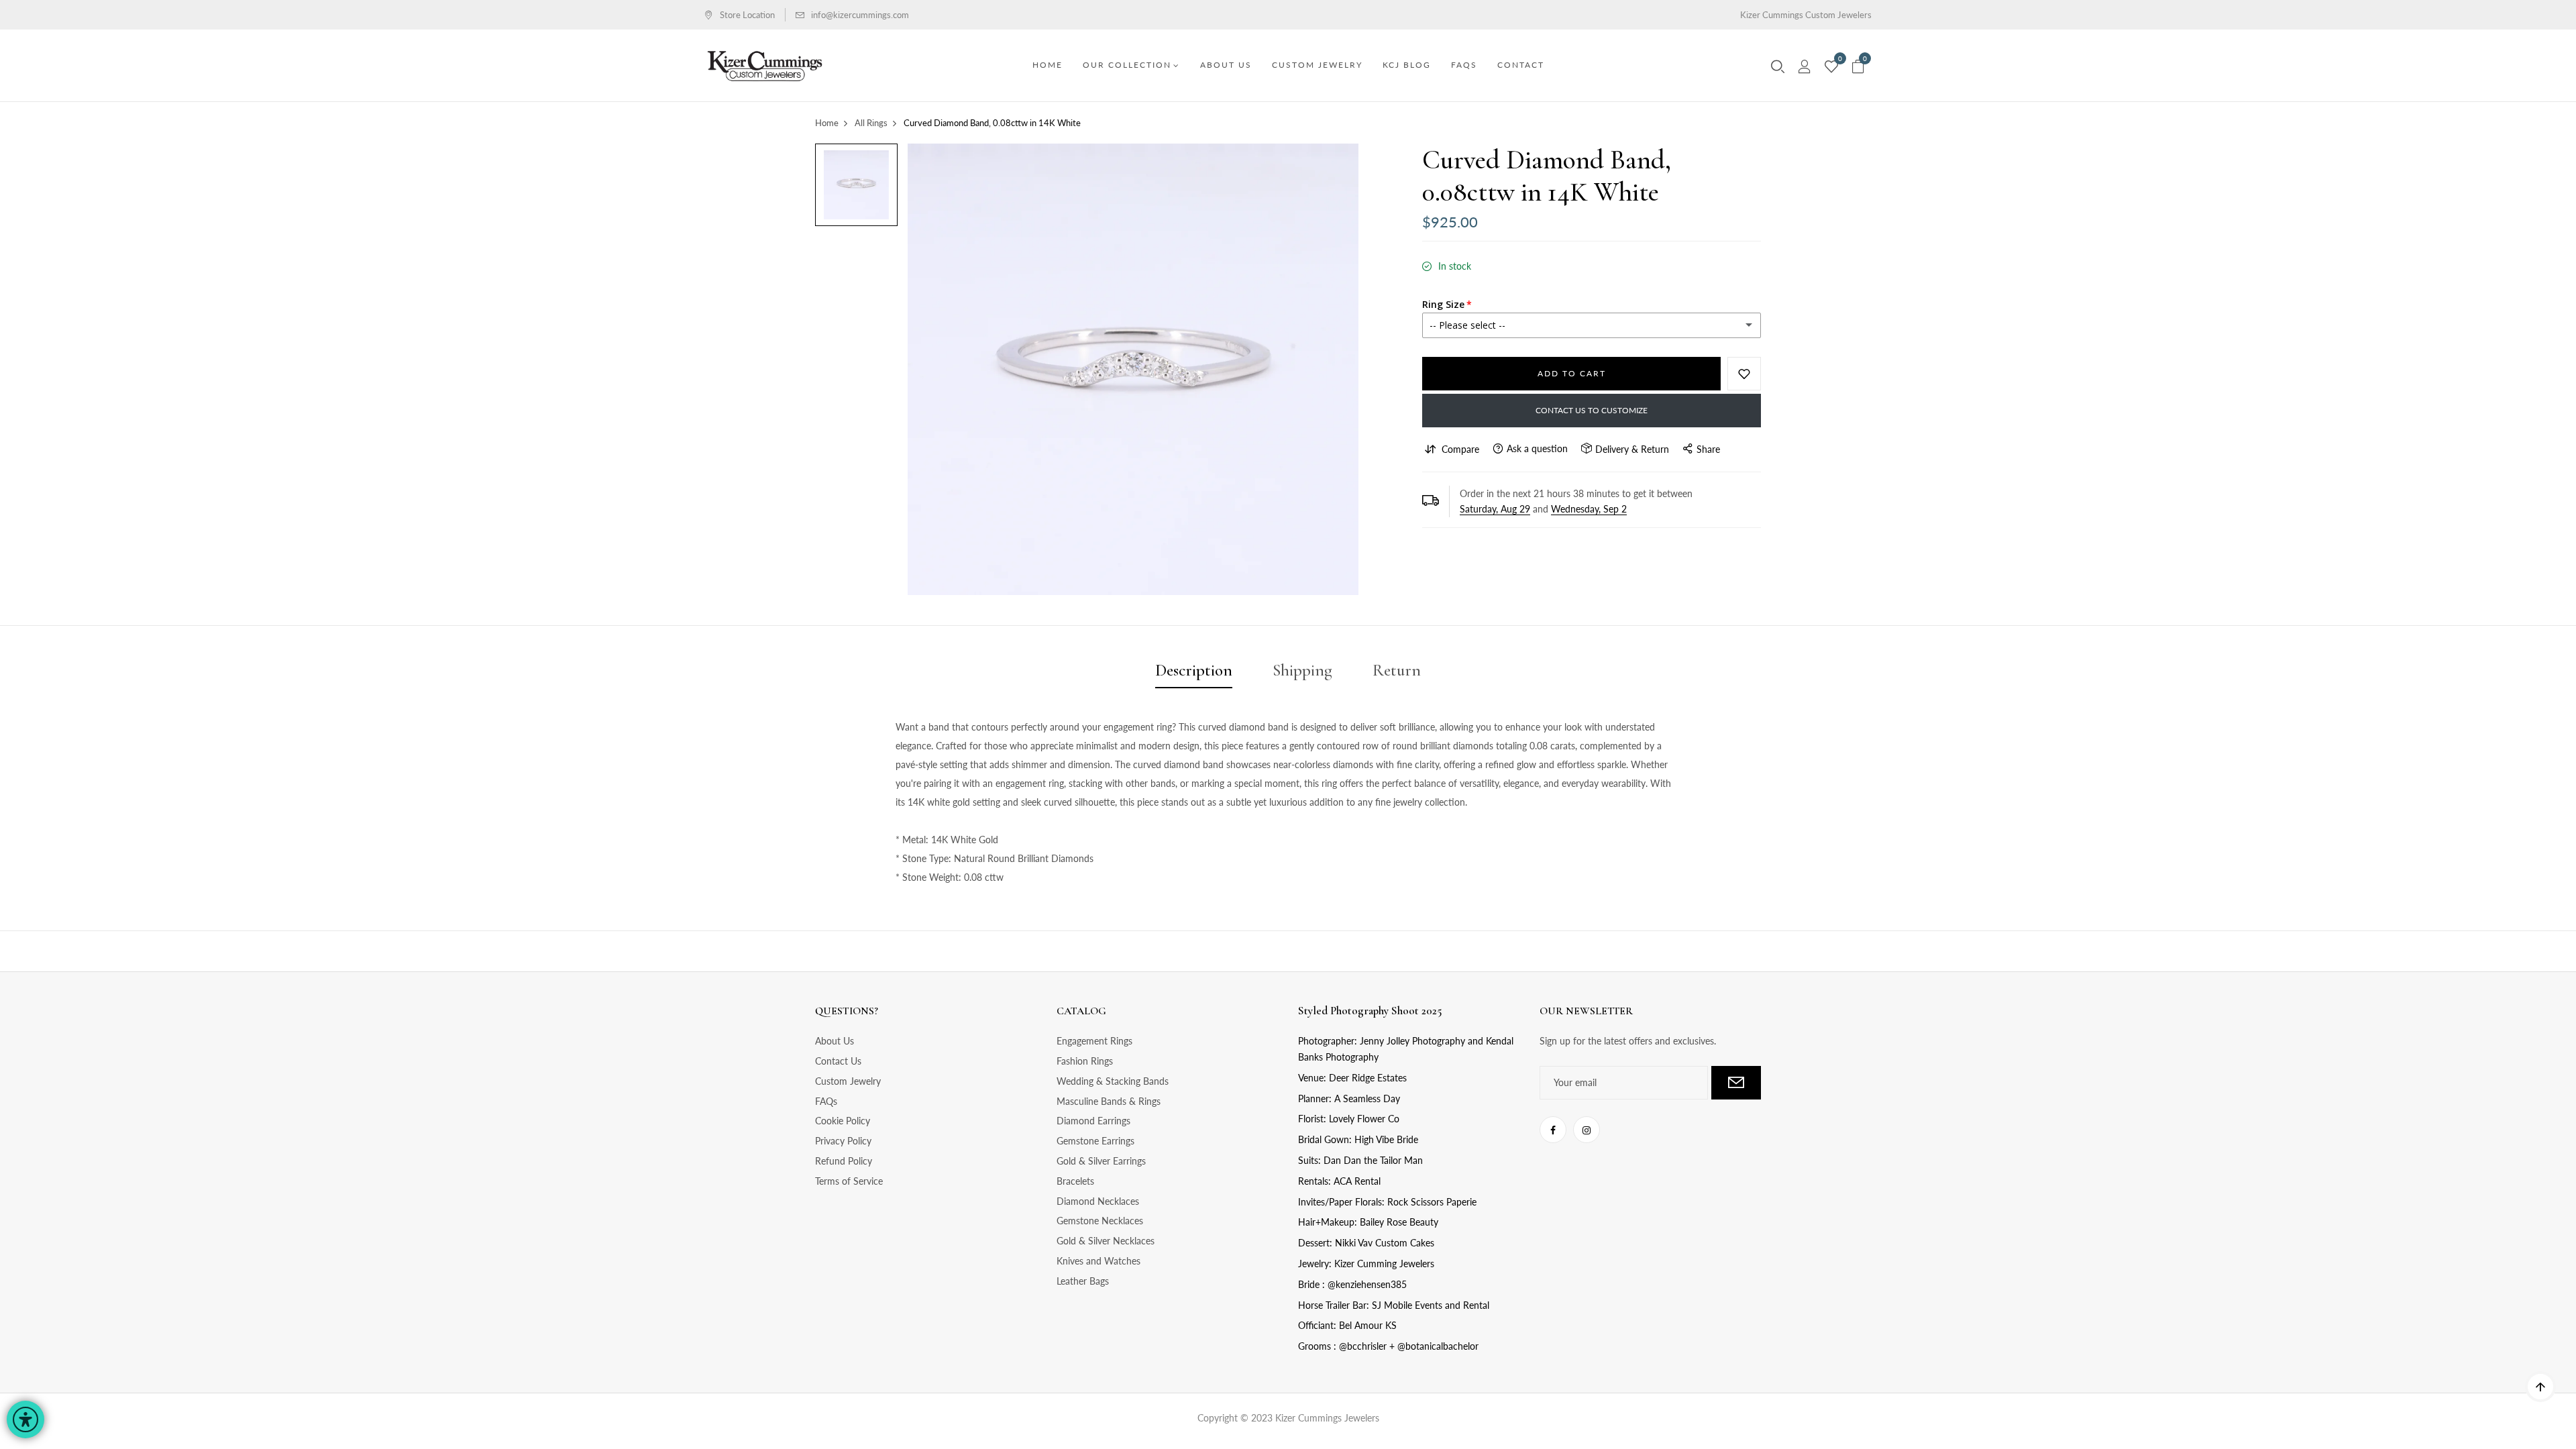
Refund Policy (844, 1161)
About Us (835, 1041)
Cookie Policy (843, 1121)
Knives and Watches (1098, 1261)
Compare (1460, 449)
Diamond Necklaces (1098, 1201)
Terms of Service (849, 1181)
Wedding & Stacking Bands (1113, 1081)
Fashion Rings (1085, 1061)
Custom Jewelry (848, 1081)
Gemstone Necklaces (1100, 1221)
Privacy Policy (843, 1141)
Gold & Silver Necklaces (1106, 1241)
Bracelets (1075, 1181)
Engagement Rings (1094, 1041)
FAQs (826, 1101)
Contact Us (838, 1061)
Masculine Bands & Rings (1109, 1101)
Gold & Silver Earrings (1101, 1161)
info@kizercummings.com (860, 15)
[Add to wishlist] (1744, 374)
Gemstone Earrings (1095, 1141)
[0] (1831, 67)
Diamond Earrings (1093, 1121)
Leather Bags (1083, 1281)
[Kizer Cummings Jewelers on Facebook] (1553, 1130)
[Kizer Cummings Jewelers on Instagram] (1587, 1130)
